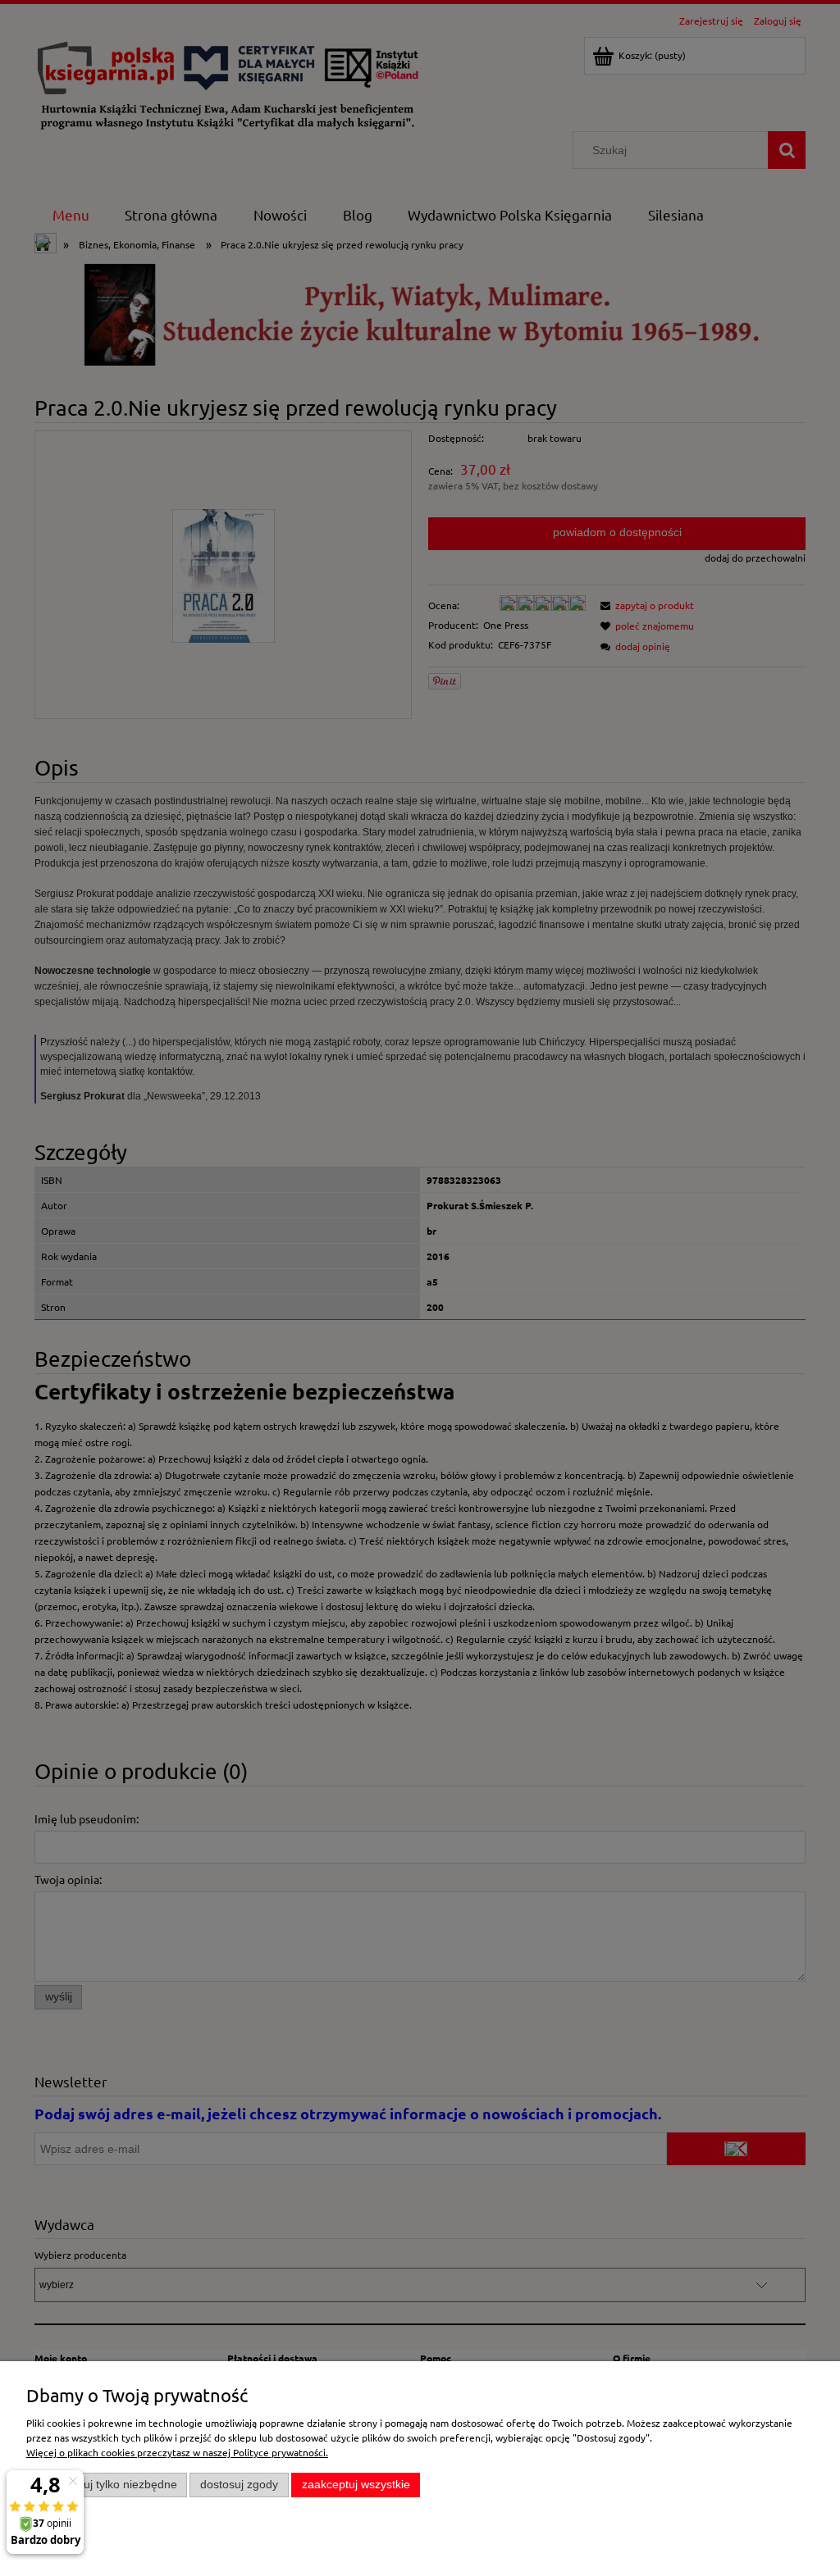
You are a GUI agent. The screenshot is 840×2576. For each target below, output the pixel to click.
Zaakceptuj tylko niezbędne (107, 2485)
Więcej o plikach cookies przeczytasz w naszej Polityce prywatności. (177, 2452)
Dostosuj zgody (239, 2485)
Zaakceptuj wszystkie (356, 2485)
